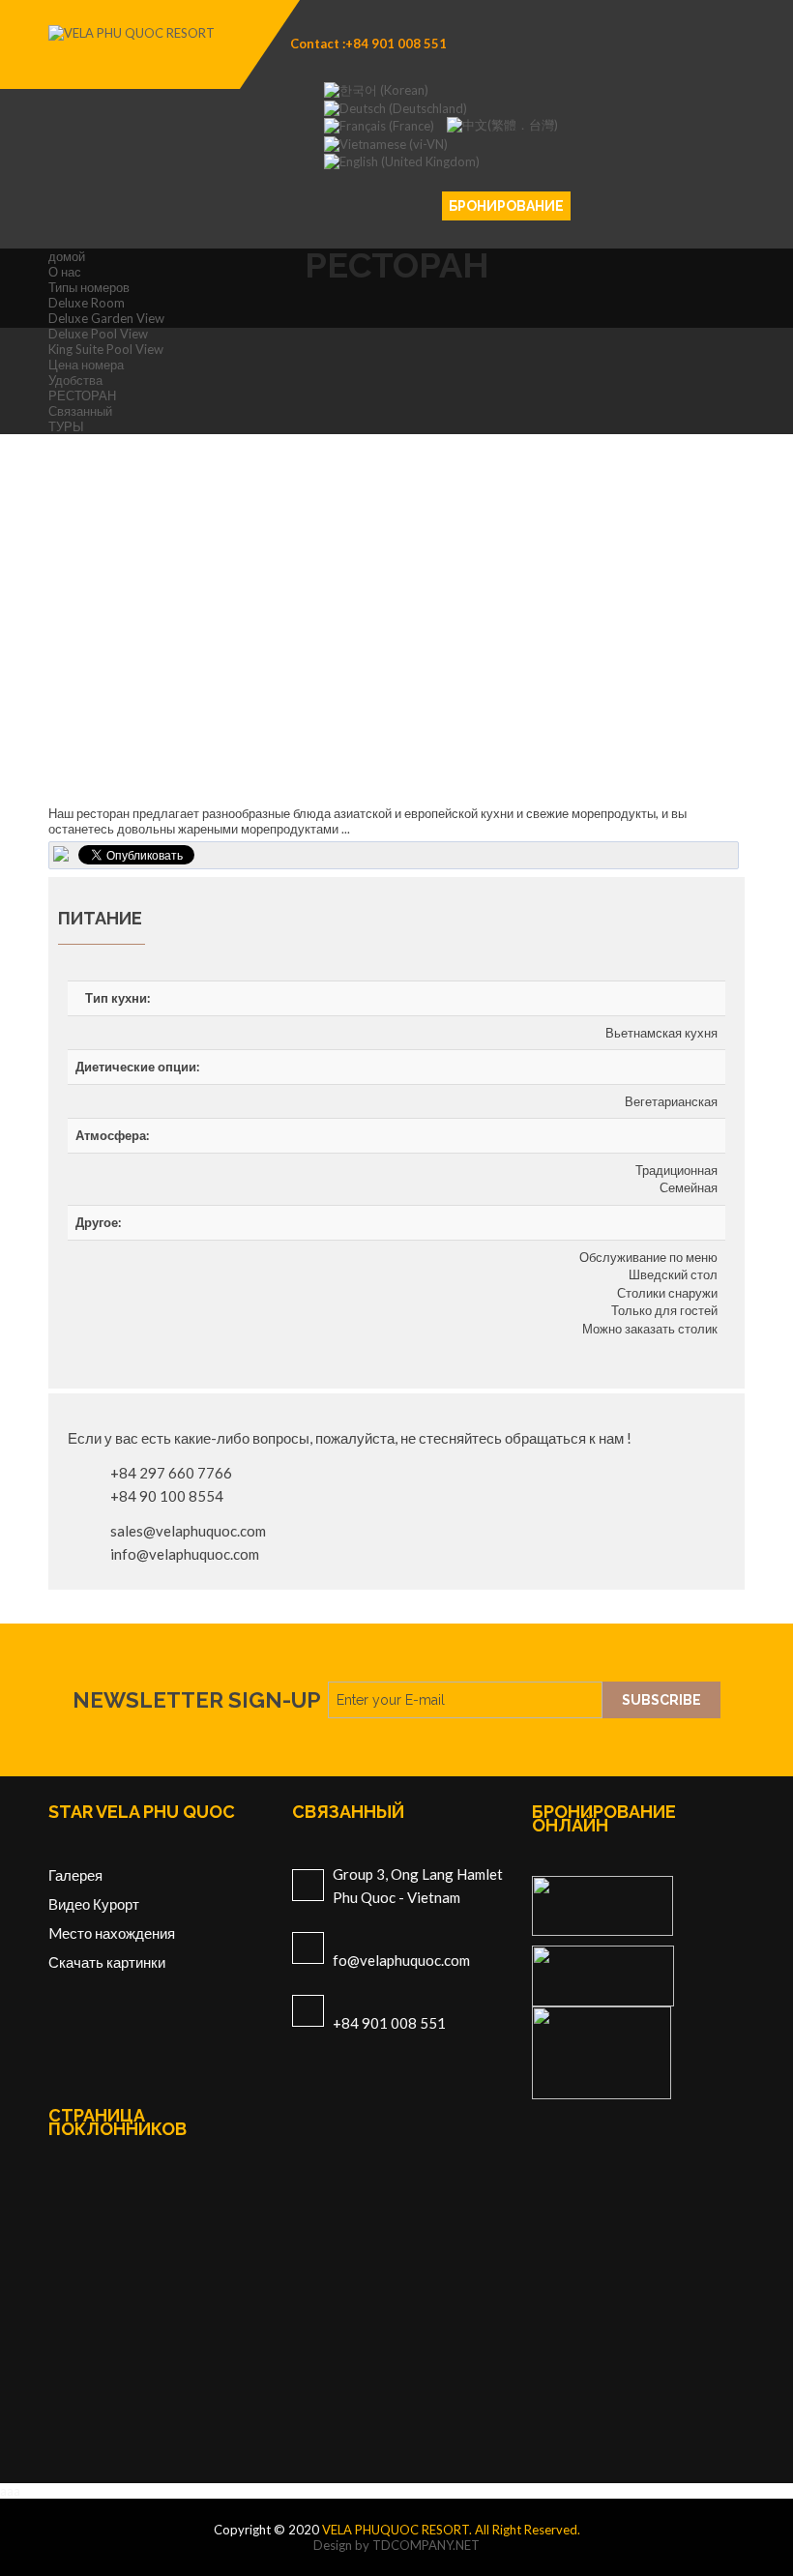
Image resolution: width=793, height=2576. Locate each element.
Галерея (75, 1875)
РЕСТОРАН (82, 395)
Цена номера (86, 365)
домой (67, 256)
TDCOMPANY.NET (426, 2545)
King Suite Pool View (106, 349)
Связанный (80, 411)
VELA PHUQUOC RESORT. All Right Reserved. (451, 2530)
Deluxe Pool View (98, 334)
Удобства (75, 380)
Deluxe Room (87, 303)
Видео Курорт (94, 1904)
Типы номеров (89, 287)
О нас (65, 272)
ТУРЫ (66, 426)
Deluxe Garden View (106, 318)
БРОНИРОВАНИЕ (506, 206)
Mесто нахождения (112, 1933)
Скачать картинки (107, 1962)
